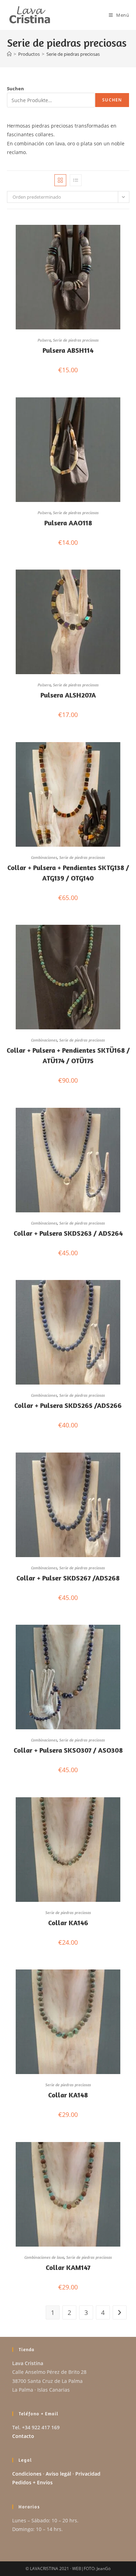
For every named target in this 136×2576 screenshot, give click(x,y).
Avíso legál (58, 2474)
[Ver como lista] (76, 180)
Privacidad (88, 2474)
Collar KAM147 (68, 2267)
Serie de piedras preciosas (73, 54)
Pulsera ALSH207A (68, 695)
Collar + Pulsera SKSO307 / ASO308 (68, 1750)
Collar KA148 (68, 2095)
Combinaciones (44, 857)
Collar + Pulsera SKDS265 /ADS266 (68, 1405)
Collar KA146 (68, 1923)
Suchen (16, 89)
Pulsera (44, 340)
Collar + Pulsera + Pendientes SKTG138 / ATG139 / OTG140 (68, 873)
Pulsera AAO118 (68, 523)
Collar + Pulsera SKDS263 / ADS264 (68, 1233)
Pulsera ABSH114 (68, 350)
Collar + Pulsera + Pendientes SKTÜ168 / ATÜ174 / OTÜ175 (68, 1055)
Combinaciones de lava (44, 2257)
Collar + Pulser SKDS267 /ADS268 (68, 1578)
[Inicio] (9, 54)
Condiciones (27, 2474)
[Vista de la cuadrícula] (60, 180)
